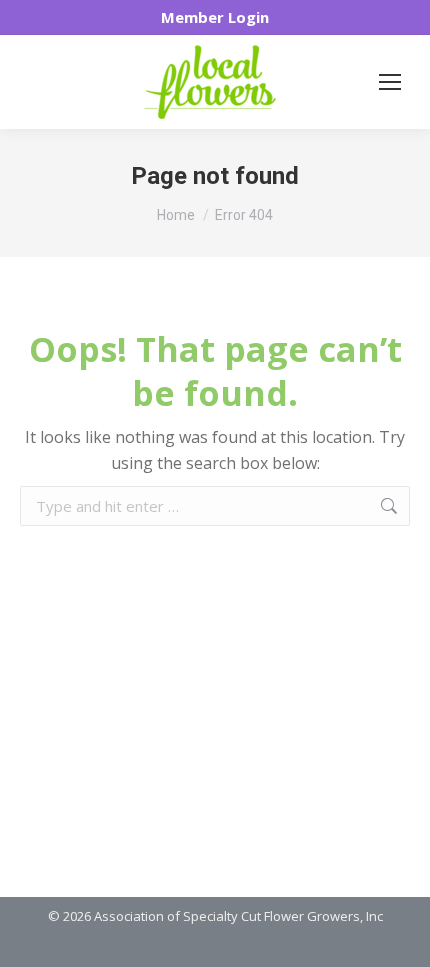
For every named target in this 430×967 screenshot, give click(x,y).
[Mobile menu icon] (390, 82)
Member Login (215, 17)
